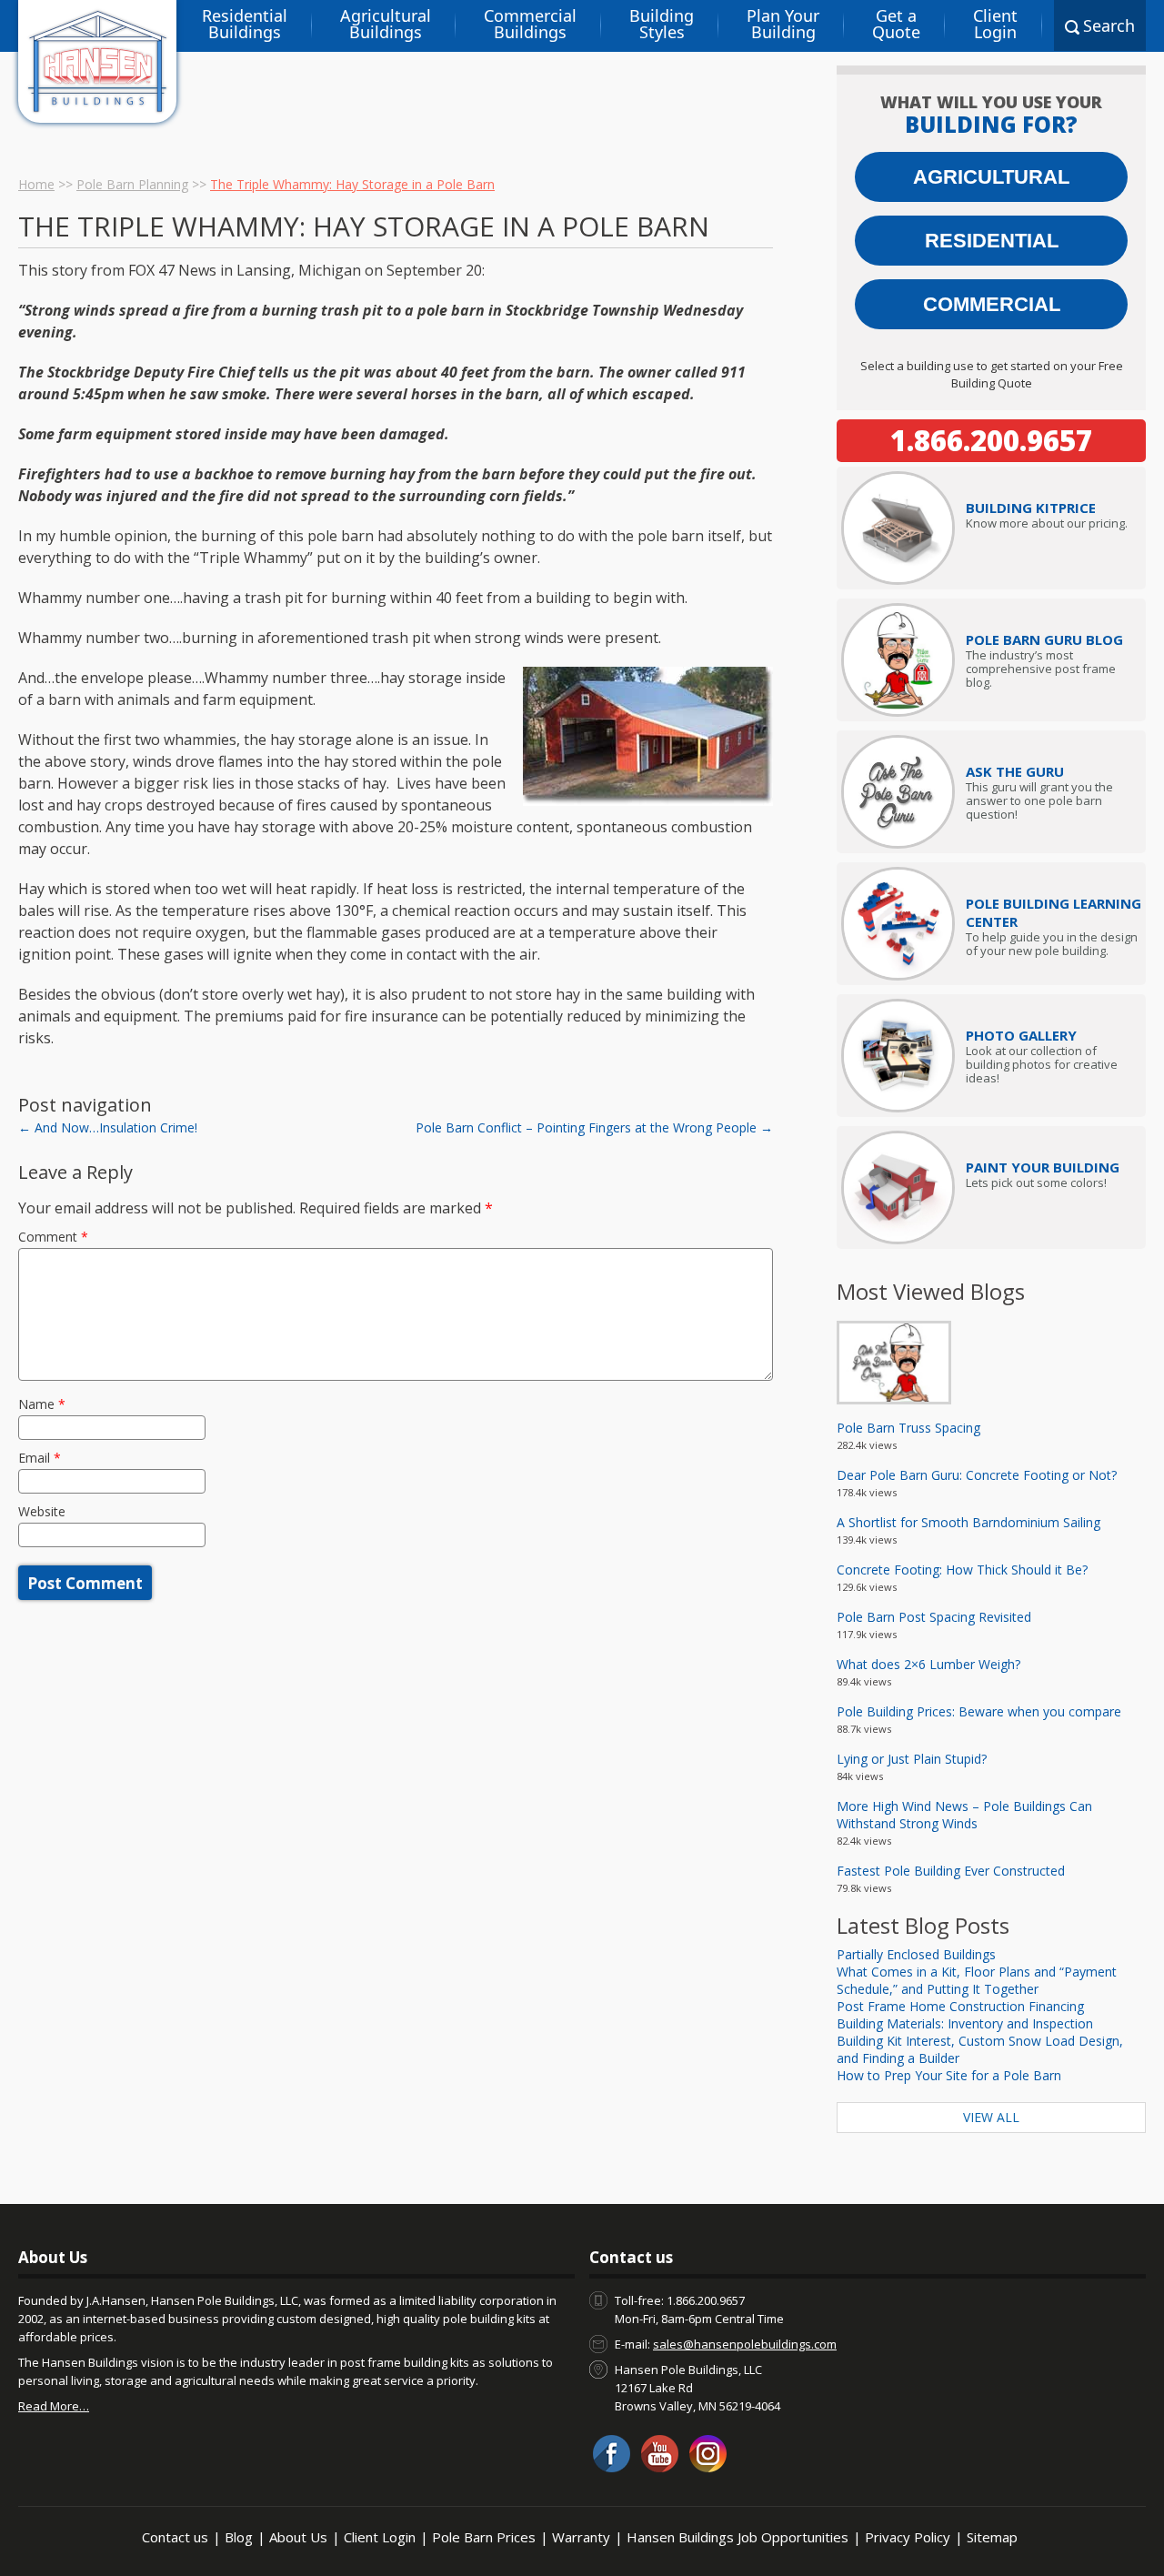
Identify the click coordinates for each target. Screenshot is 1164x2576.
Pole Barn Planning (132, 184)
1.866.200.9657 (991, 440)
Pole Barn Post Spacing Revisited (934, 1617)
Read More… (54, 2406)
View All (991, 2117)
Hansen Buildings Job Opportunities (738, 2537)
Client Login (995, 24)
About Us (298, 2537)
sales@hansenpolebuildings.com (745, 2344)
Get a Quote (896, 24)
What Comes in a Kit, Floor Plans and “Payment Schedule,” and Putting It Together (977, 1980)
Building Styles (662, 24)
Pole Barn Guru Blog (1044, 639)
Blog (239, 2537)
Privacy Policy (908, 2537)
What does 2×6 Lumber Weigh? (928, 1664)
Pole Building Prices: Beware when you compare (979, 1711)
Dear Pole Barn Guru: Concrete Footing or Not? (977, 1475)
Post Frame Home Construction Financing (960, 2006)
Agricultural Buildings (386, 24)
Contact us (175, 2537)
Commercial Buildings (530, 24)
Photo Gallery (1021, 1035)
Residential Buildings (245, 24)
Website (42, 1511)
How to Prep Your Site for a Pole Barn (949, 2075)
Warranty (581, 2537)
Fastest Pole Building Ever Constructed (951, 1871)
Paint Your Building (1043, 1167)
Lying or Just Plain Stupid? (912, 1759)
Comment (53, 1237)
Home (36, 184)
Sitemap (992, 2537)
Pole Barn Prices (484, 2537)
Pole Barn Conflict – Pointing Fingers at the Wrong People (594, 1127)
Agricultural (991, 177)
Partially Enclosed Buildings (916, 1954)
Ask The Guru (1015, 771)
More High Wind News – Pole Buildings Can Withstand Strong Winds (964, 1815)
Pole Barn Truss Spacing (908, 1428)
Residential (992, 241)
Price (1031, 508)
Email (40, 1458)
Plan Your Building (783, 24)
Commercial (992, 304)
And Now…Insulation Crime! (108, 1127)
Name (42, 1404)
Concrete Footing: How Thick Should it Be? (962, 1570)
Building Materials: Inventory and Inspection (965, 2023)
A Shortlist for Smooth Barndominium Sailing (968, 1522)
